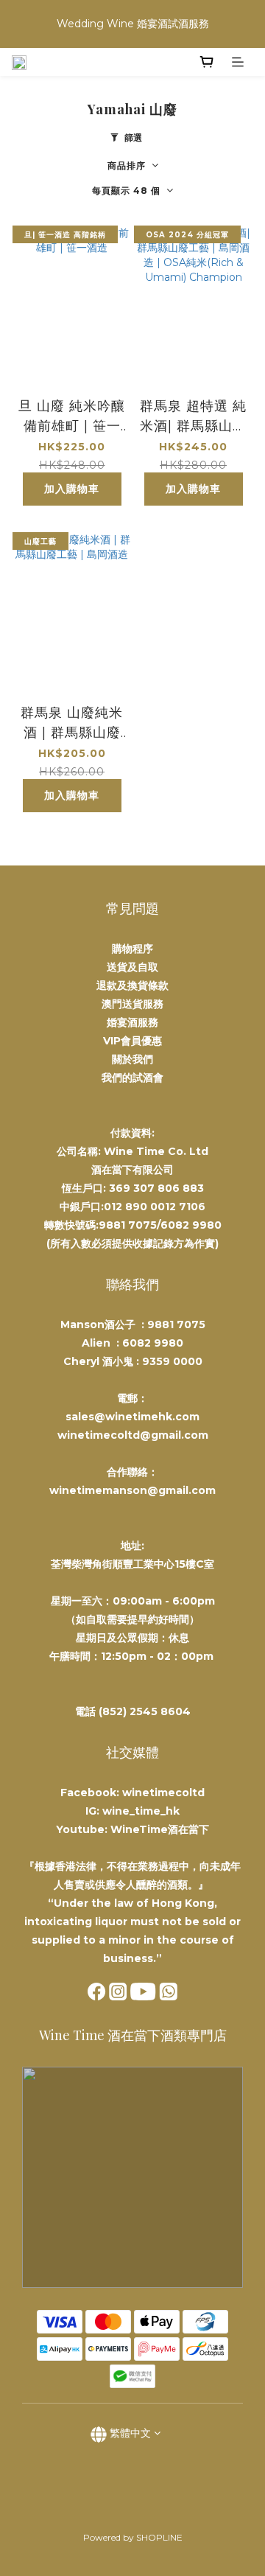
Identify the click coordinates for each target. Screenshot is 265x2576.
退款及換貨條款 (132, 985)
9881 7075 (176, 1324)
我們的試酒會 (132, 1078)
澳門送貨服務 (132, 1004)
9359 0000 (172, 1361)
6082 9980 (153, 1343)
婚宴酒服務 (132, 1022)
